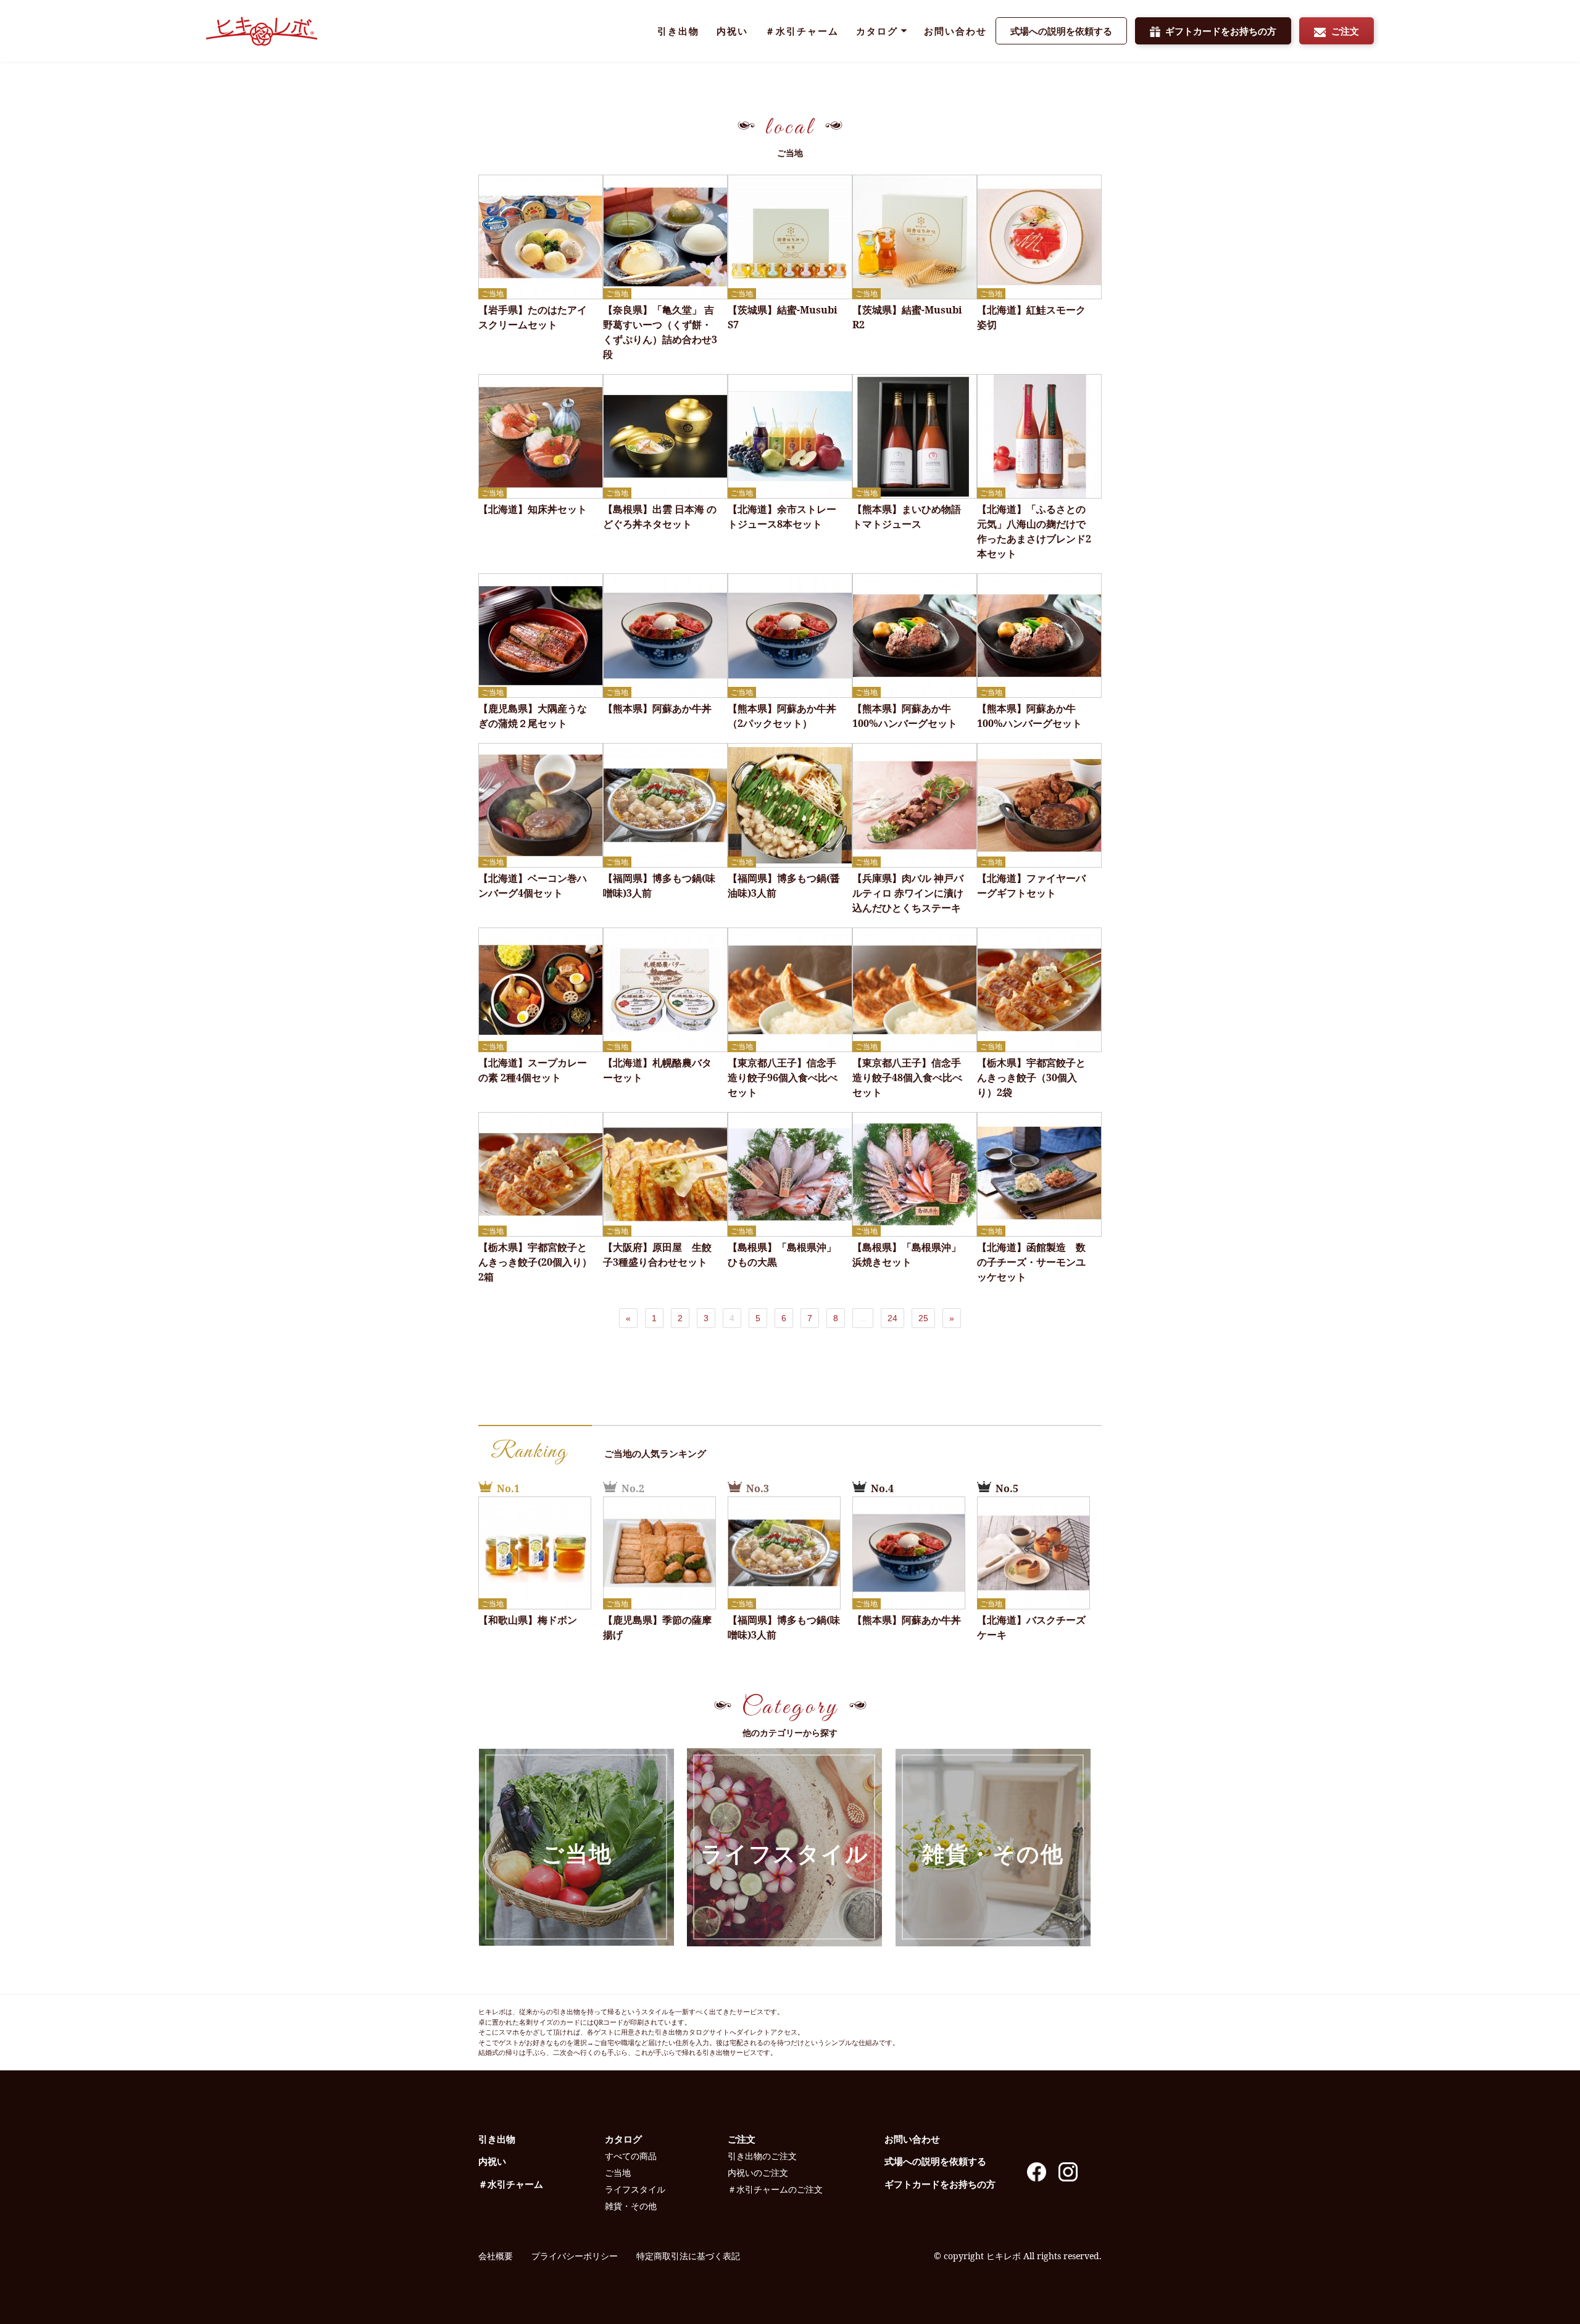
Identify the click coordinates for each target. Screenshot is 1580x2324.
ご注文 (1345, 31)
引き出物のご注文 (762, 2156)
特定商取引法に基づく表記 (688, 2256)
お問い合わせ (955, 31)
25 (923, 1318)
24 (892, 1318)
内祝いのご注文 (758, 2173)
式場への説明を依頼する (1061, 31)
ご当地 (577, 1853)
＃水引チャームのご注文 (775, 2189)
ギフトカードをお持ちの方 (1221, 31)
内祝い (732, 31)
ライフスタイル (785, 1853)
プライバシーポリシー (575, 2256)
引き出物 (678, 31)
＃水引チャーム (802, 31)
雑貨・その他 (993, 1853)
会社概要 (496, 2256)
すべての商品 (631, 2156)
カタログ (877, 31)
